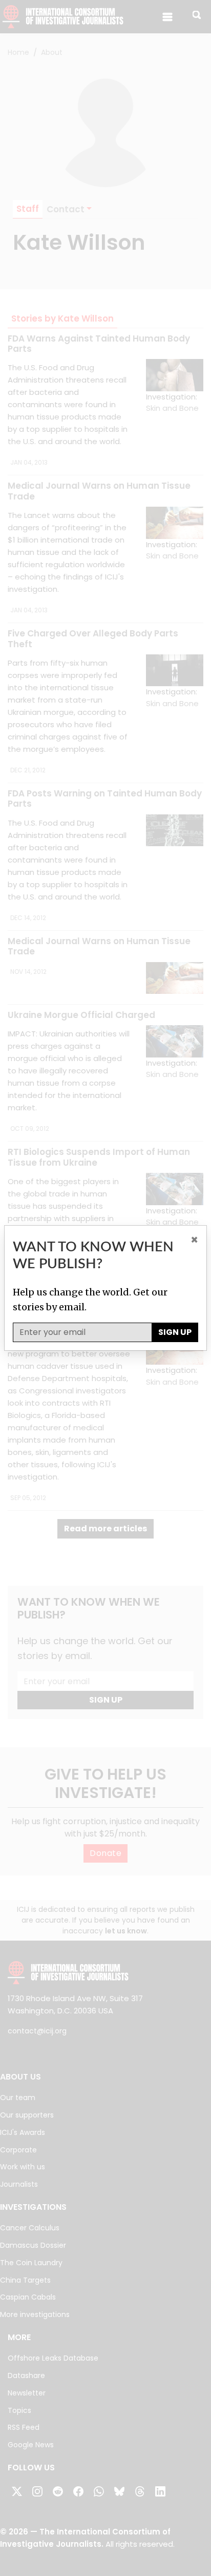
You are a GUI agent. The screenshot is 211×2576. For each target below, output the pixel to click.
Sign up (175, 1332)
